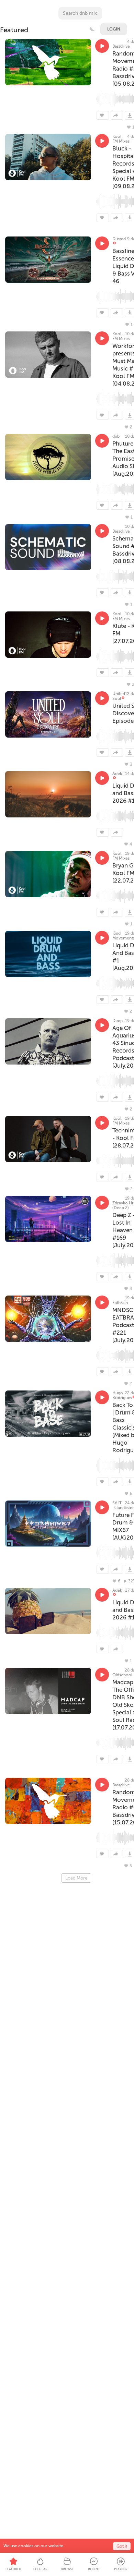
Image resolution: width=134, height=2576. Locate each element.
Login (114, 29)
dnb (116, 436)
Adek (117, 774)
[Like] (103, 115)
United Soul (119, 696)
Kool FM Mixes (121, 139)
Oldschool (122, 1675)
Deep (118, 1021)
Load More (76, 1878)
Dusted (119, 239)
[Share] (117, 115)
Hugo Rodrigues (122, 1395)
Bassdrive (121, 46)
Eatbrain (120, 1303)
